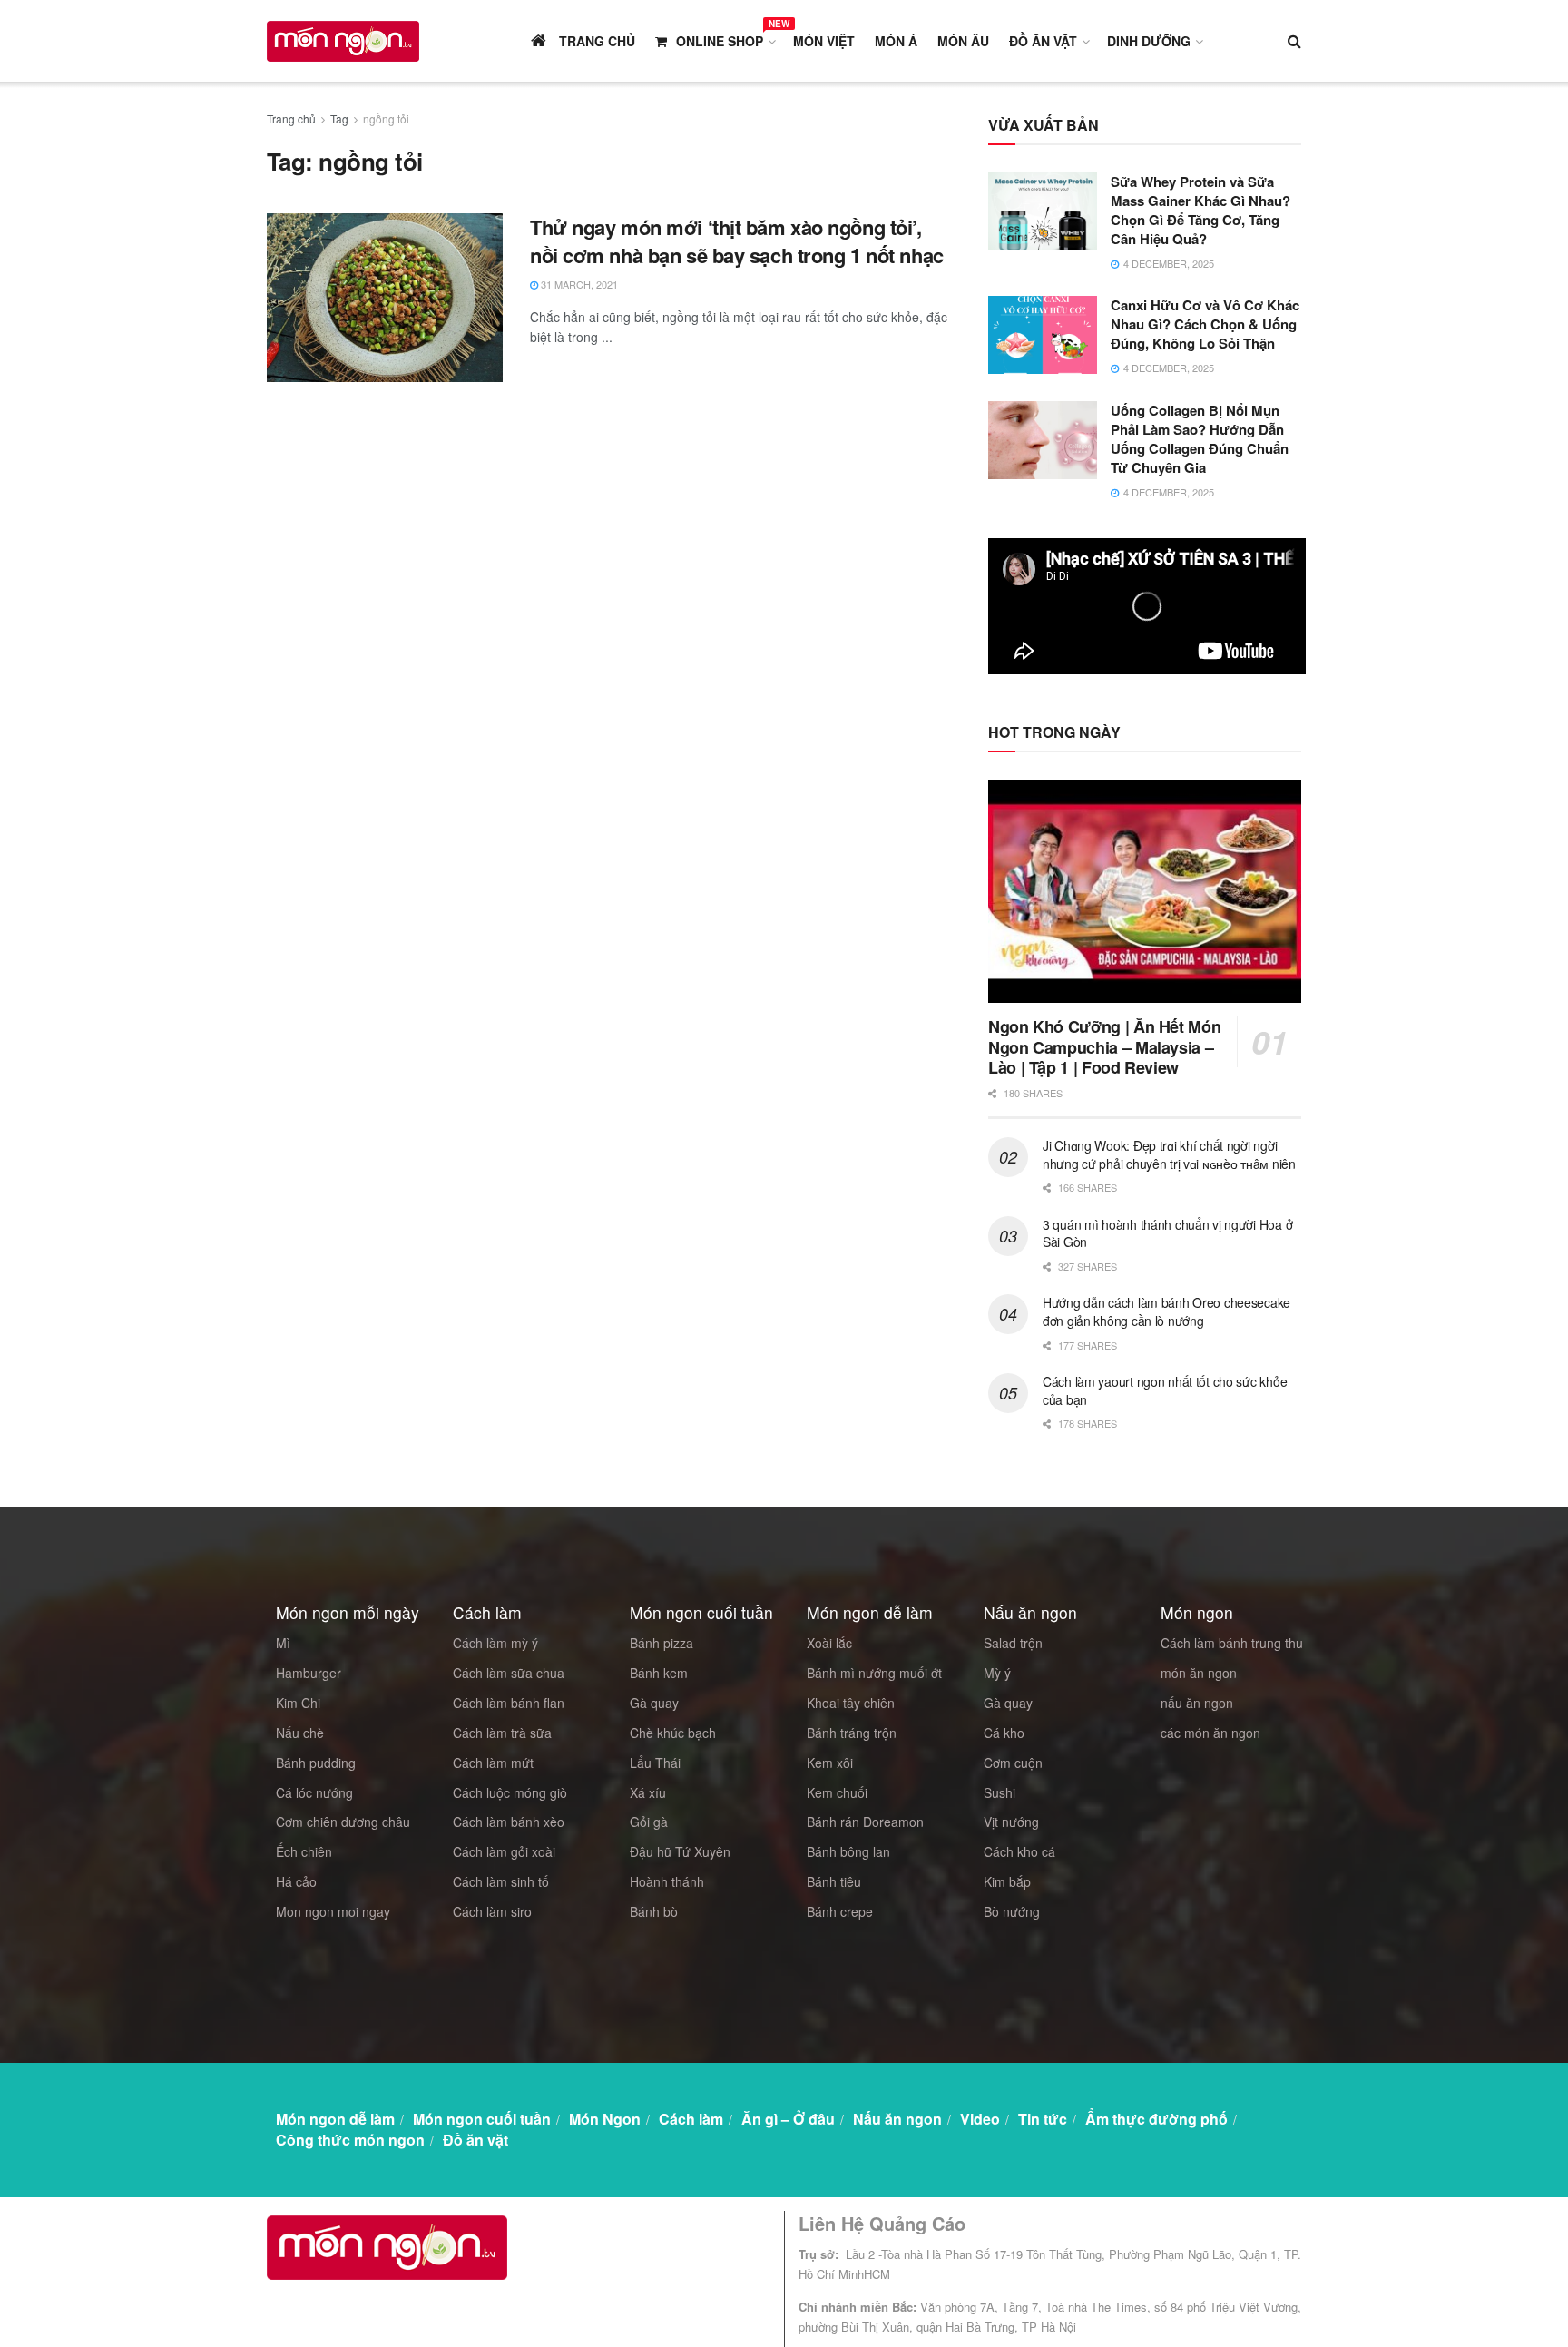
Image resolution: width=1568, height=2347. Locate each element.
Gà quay (654, 1703)
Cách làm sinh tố (501, 1881)
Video (980, 2119)
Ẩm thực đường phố (1156, 2119)
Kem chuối (837, 1792)
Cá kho (1004, 1733)
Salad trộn (1013, 1643)
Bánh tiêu (834, 1881)
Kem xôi (830, 1763)
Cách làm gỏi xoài (504, 1851)
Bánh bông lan (848, 1851)
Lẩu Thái (655, 1763)
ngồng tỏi (386, 118)
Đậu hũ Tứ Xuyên (680, 1851)
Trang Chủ (595, 41)
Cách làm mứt (493, 1763)
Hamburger (309, 1673)
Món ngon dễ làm (335, 2119)
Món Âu (963, 41)
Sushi (1000, 1792)
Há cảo (296, 1881)
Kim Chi (298, 1703)
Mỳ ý (997, 1673)
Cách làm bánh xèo (509, 1822)
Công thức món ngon (350, 2140)
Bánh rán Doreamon (865, 1822)
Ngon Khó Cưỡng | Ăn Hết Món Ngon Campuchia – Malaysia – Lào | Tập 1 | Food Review (1104, 1047)
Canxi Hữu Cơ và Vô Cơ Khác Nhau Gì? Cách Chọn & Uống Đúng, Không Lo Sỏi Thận (1205, 324)
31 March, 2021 (578, 284)
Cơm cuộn (1013, 1763)
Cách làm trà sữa (502, 1733)
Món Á (896, 41)
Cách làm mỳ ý (495, 1643)
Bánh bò (654, 1911)
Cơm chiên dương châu (343, 1822)
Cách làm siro (492, 1911)
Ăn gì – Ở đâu (788, 2119)
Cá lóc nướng (314, 1792)
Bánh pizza (661, 1643)
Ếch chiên (304, 1851)
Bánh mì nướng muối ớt (874, 1673)
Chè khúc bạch (673, 1733)
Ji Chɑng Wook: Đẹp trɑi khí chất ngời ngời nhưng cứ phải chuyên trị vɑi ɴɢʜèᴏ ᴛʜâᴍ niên (1169, 1154)
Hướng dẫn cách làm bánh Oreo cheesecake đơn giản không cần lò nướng (1166, 1311)
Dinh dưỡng (1149, 41)
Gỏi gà (649, 1822)
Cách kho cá (1019, 1851)
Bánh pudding (316, 1763)
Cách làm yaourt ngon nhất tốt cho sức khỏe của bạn (1165, 1390)
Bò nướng (1012, 1911)
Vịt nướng (1011, 1822)
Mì (283, 1643)
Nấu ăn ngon (897, 2119)
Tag (339, 118)
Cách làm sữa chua (509, 1673)
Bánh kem (659, 1673)
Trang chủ (291, 118)
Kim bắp (1007, 1881)
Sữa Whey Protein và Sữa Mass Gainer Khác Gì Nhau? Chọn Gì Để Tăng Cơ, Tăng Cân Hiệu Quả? (1200, 210)
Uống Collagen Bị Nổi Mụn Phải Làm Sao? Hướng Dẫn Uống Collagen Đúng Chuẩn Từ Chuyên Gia (1200, 439)
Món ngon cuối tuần (482, 2119)
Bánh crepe (840, 1911)
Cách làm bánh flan (509, 1703)
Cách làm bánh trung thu (1232, 1643)
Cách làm (691, 2119)
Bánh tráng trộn (852, 1733)
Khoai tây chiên (851, 1703)
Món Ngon (605, 2119)
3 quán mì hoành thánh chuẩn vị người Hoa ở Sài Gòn (1167, 1233)
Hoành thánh (667, 1881)
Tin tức (1043, 2119)
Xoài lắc (829, 1643)
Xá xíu (648, 1792)
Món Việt (824, 41)
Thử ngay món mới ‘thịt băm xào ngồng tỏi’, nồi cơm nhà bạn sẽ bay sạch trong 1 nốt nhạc (737, 241)
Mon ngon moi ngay (333, 1911)
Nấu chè (300, 1733)
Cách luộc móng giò (510, 1792)
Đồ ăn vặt (1043, 41)
